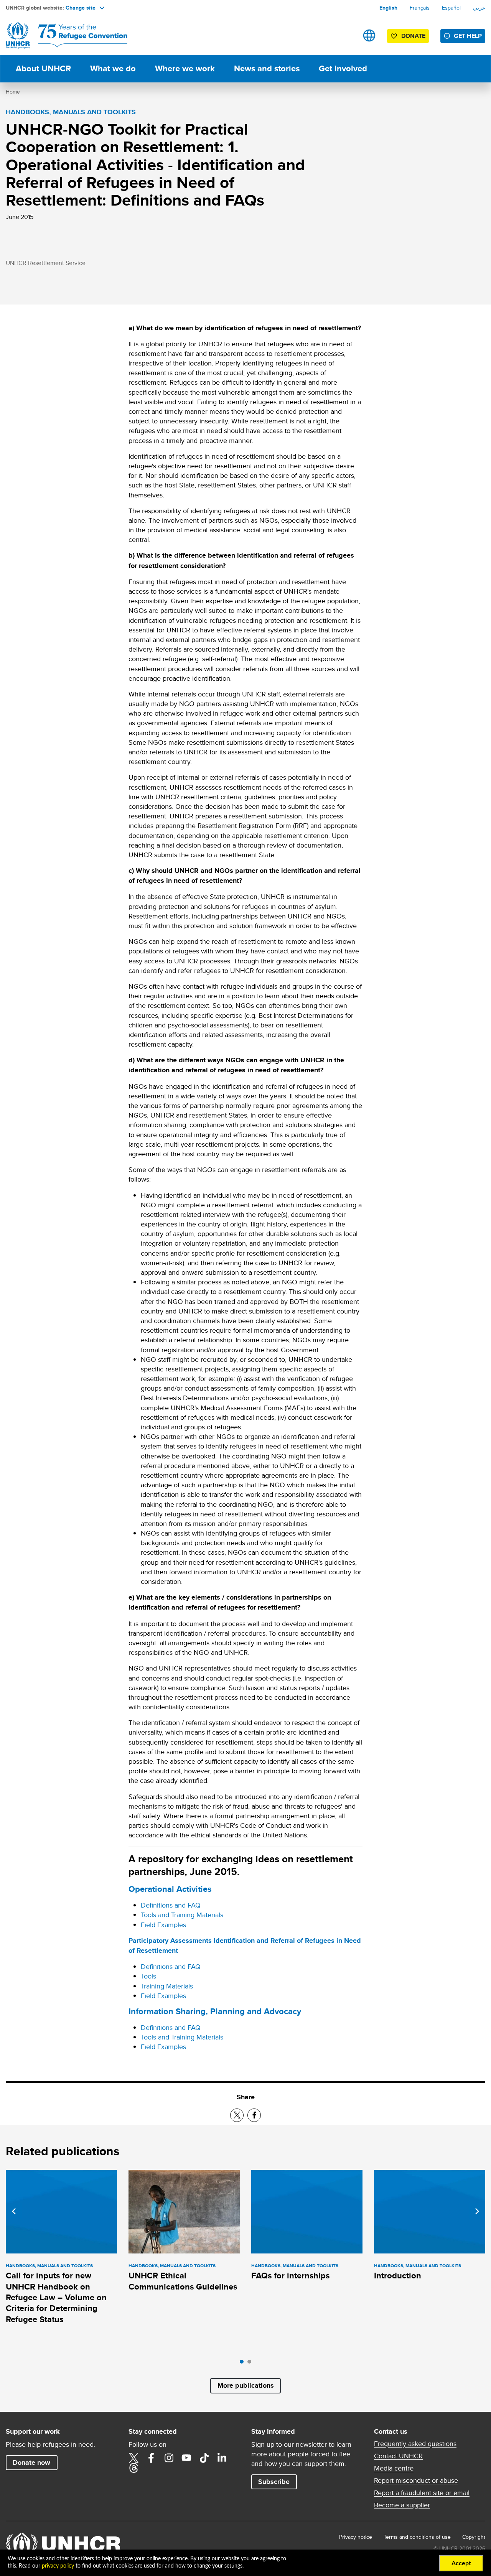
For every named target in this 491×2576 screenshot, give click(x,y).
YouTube (186, 2458)
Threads (133, 2468)
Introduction (398, 2276)
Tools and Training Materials (182, 1915)
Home (13, 92)
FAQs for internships (290, 2276)
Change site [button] (81, 8)
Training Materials (167, 1986)
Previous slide (14, 2211)
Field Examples (163, 1925)
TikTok (204, 2458)
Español (451, 8)
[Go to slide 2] (251, 2364)
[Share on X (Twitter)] (237, 2115)
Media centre (394, 2468)
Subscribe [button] (274, 2482)
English (388, 8)
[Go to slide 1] (244, 2364)
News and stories (267, 68)
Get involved (343, 68)
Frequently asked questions (415, 2444)
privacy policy (58, 2566)
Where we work (185, 68)
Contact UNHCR (398, 2456)
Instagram (169, 2458)
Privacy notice (356, 2537)
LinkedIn (222, 2458)
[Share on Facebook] (254, 2115)
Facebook (151, 2458)
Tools (148, 1976)
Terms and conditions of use (417, 2537)
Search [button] (345, 35)
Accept (461, 2563)
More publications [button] (246, 2385)
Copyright (474, 2537)
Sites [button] (369, 35)
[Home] (59, 35)
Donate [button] (413, 36)
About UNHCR (43, 68)
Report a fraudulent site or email (422, 2493)
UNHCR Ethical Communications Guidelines (183, 2281)
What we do (113, 68)
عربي (479, 8)
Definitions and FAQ (171, 1905)
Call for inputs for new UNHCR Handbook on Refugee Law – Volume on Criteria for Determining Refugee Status (56, 2297)
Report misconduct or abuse (416, 2481)
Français (420, 8)
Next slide (477, 2211)
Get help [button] (468, 36)
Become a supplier (402, 2505)
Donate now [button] (31, 2462)
